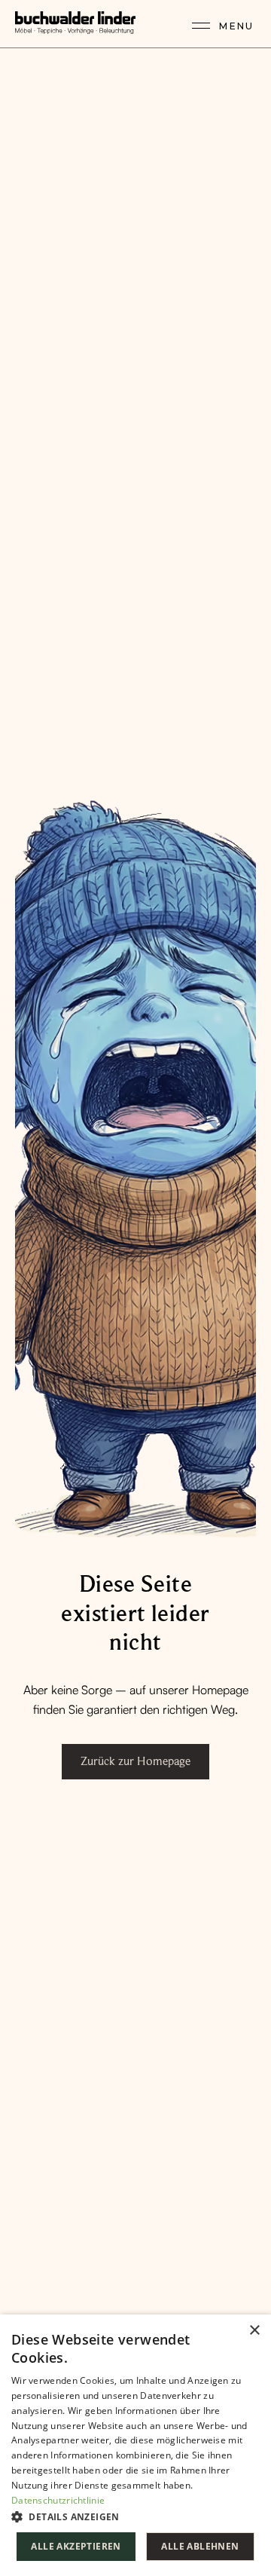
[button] (135, 2516)
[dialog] (135, 2445)
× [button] (254, 2331)
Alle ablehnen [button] (200, 2546)
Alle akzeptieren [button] (76, 2546)
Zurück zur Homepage (135, 1761)
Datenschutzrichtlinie (58, 2500)
